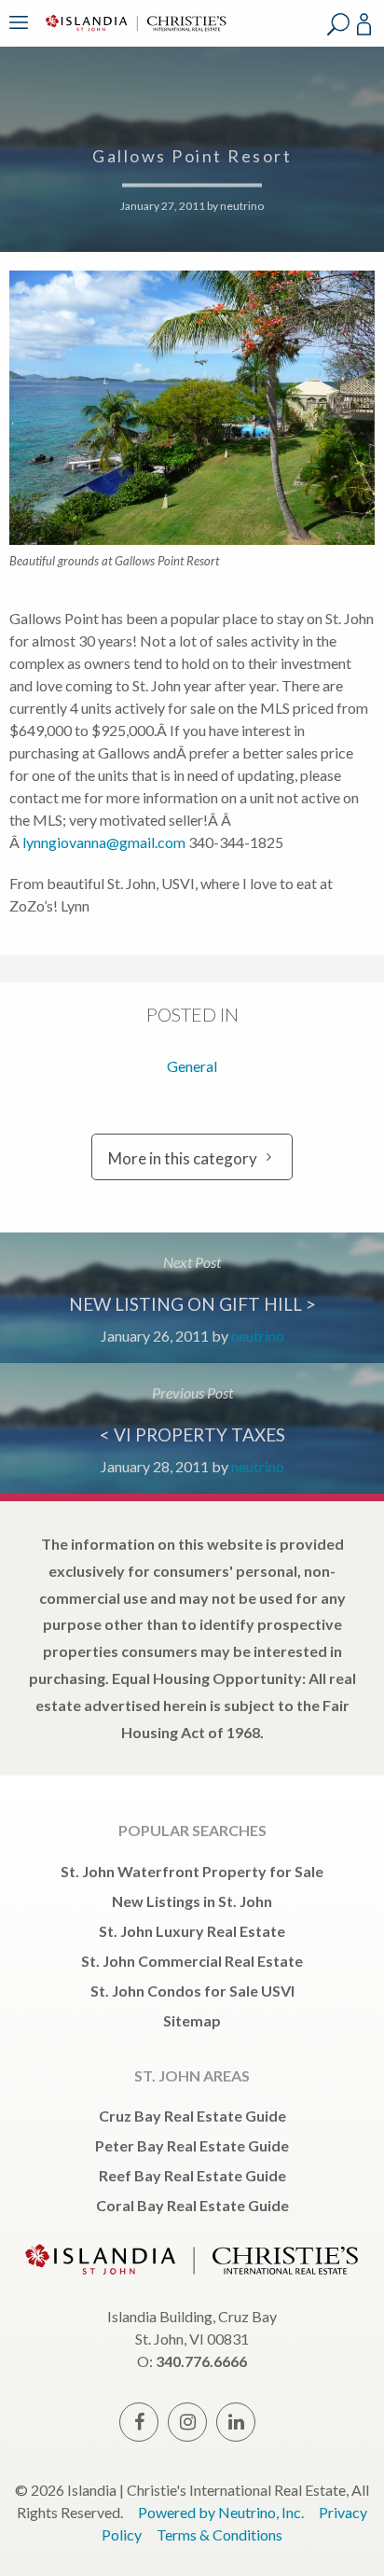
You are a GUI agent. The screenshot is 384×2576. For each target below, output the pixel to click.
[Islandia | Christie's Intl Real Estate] (133, 35)
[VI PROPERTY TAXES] (192, 1428)
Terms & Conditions (219, 2534)
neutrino (242, 206)
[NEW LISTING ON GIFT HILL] (192, 1298)
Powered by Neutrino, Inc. (221, 2512)
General (192, 1066)
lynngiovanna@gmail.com (104, 842)
